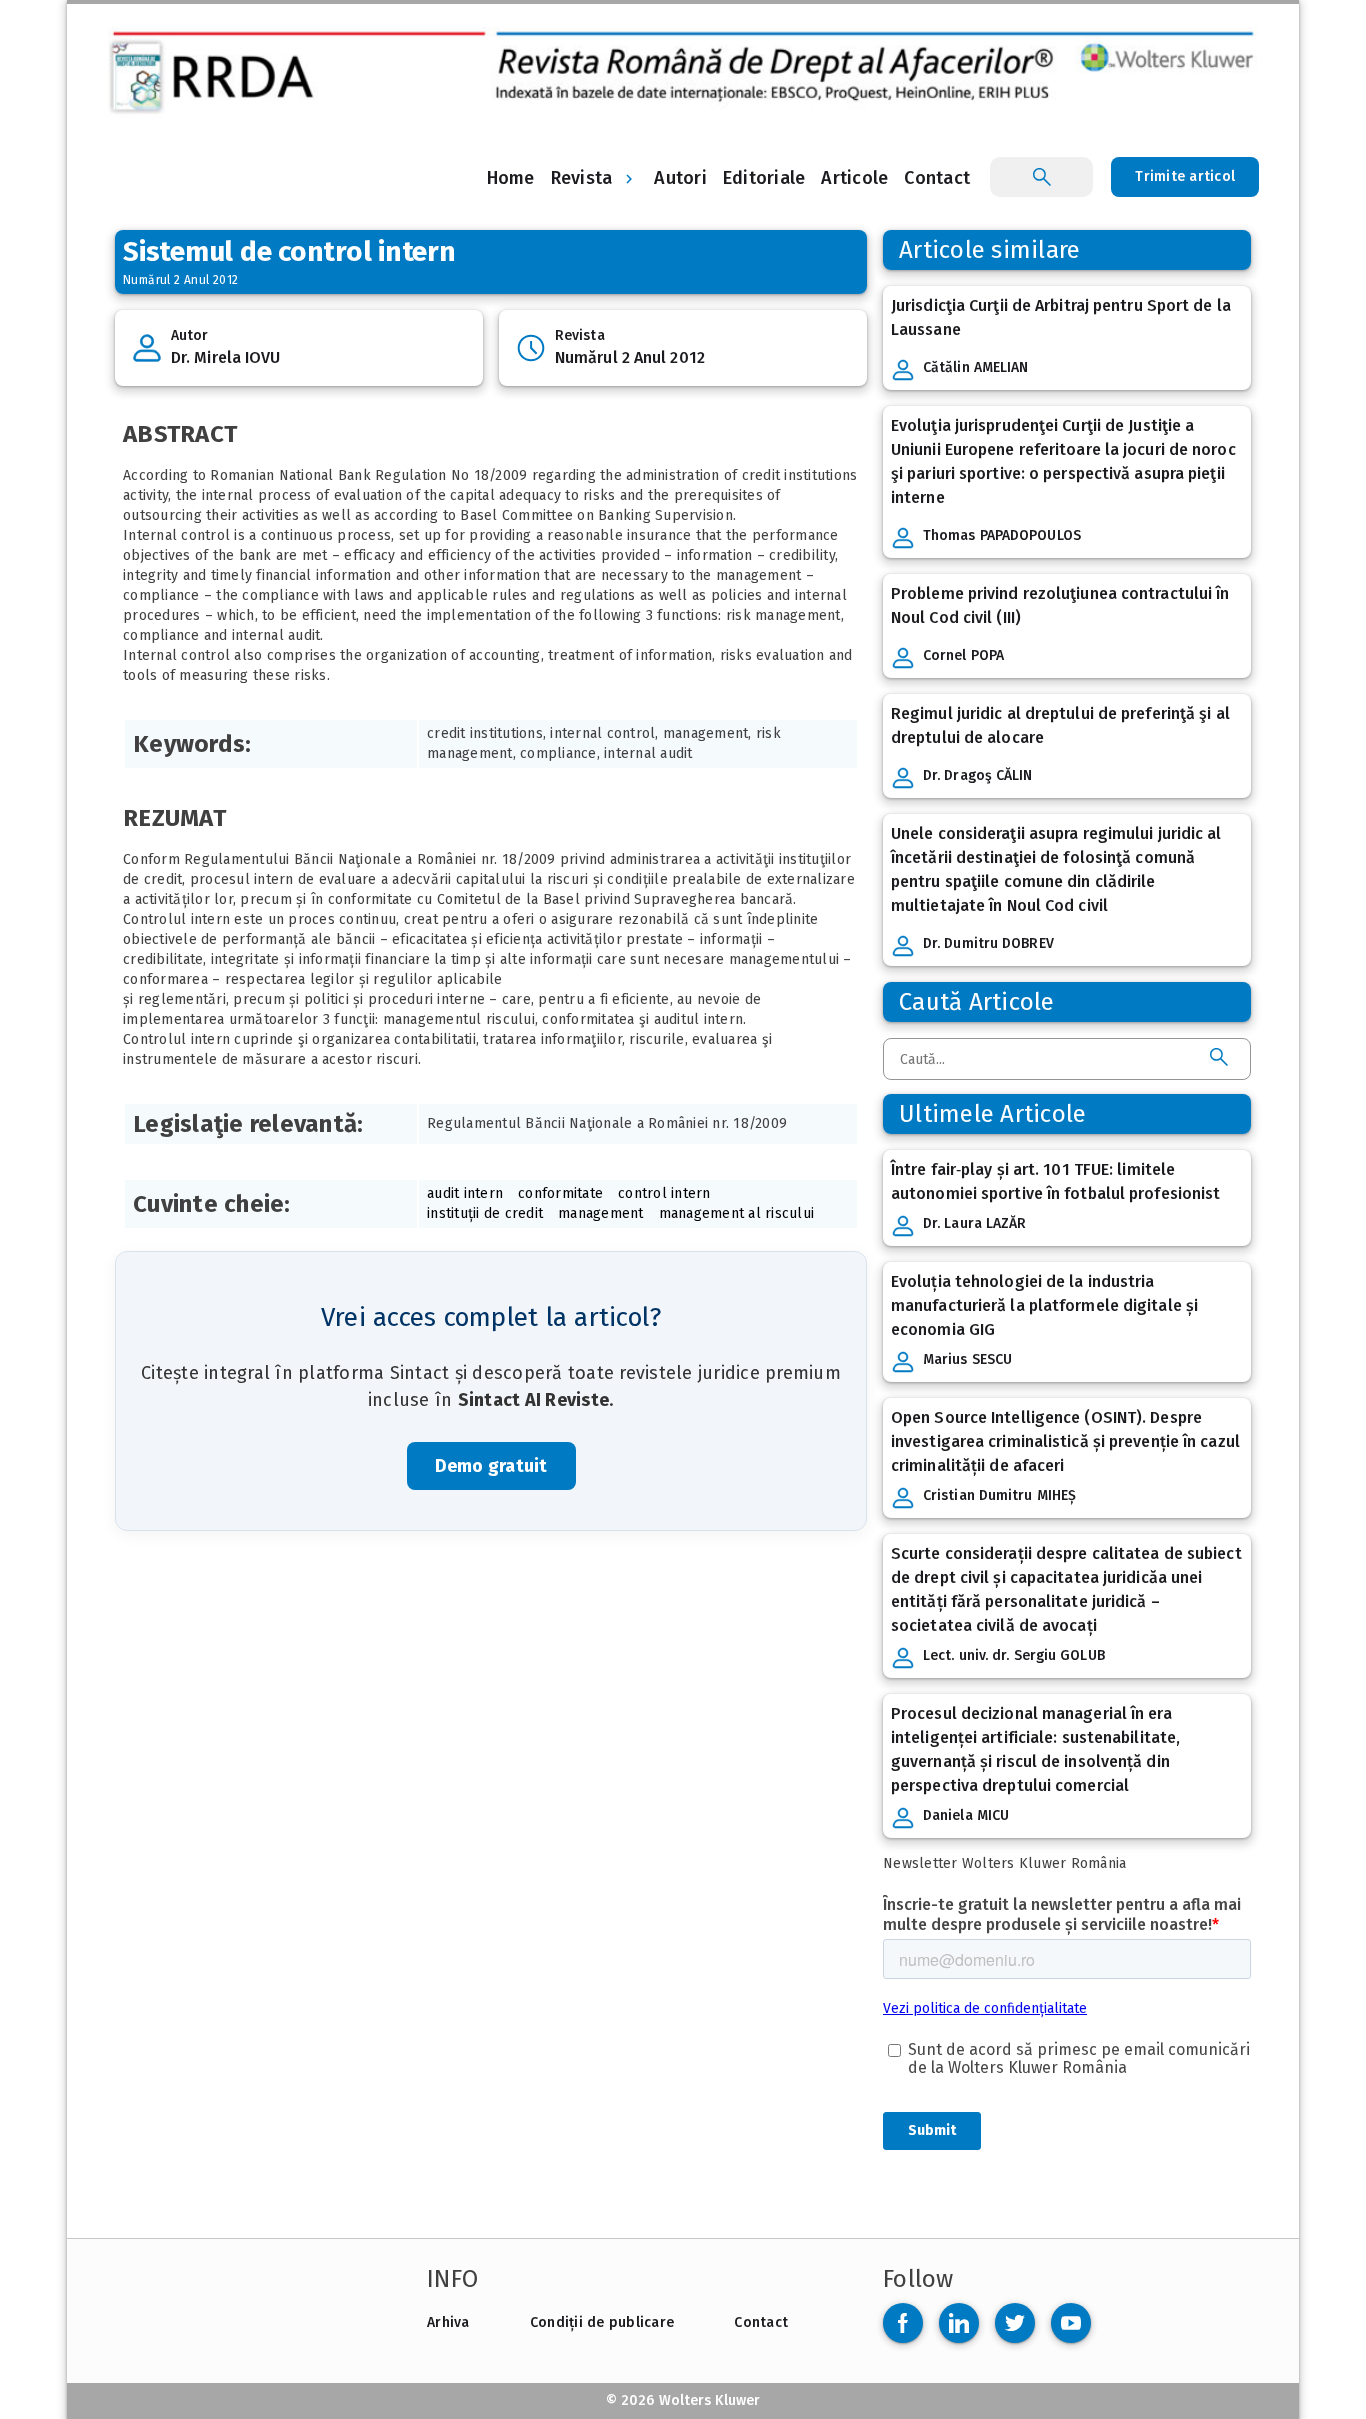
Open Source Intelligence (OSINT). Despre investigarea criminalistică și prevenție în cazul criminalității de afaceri (1065, 1441)
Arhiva (448, 2322)
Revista (582, 178)
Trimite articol (1185, 176)
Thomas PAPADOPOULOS (1002, 535)
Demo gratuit (491, 1466)
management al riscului (737, 1213)
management (601, 1213)
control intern (664, 1193)
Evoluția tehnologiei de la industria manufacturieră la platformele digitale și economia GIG (1044, 1305)
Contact (761, 2322)
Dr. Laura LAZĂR (975, 1223)
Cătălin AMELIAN (976, 367)
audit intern (465, 1193)
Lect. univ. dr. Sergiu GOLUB (1014, 1655)
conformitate (560, 1193)
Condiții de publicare (602, 2322)
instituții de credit (485, 1213)
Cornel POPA (963, 655)
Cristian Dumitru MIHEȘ (999, 1495)
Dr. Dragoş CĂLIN (978, 775)
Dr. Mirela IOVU (226, 357)
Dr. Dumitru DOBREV (988, 943)
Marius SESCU (967, 1359)
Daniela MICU (966, 1815)
